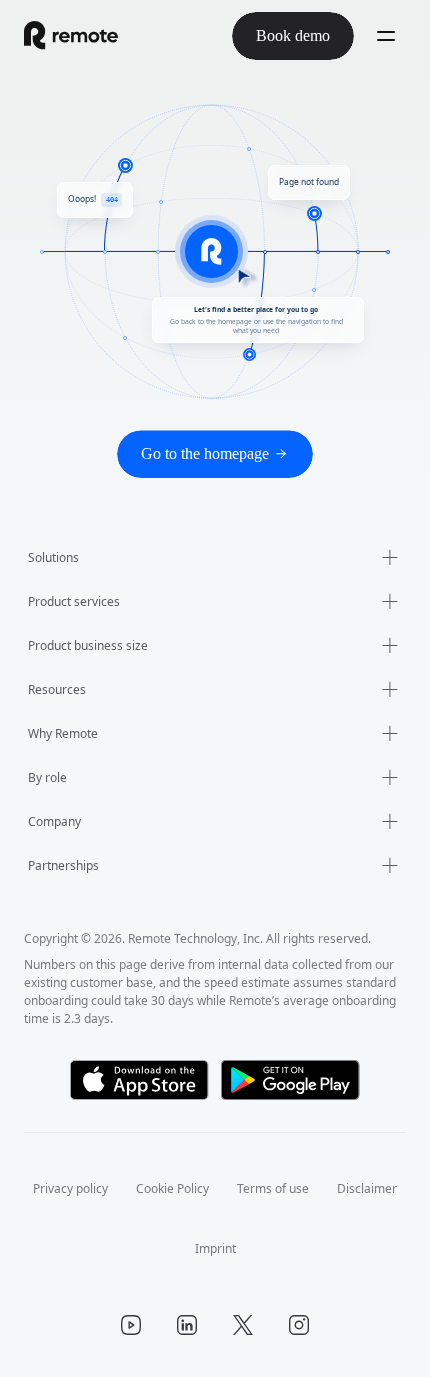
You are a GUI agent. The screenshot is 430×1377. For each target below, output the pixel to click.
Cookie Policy (217, 1188)
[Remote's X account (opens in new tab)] (243, 1325)
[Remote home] (71, 36)
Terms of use (325, 1188)
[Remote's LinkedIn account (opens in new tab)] (187, 1325)
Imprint (260, 1248)
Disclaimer (181, 1248)
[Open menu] (386, 36)
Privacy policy (107, 1188)
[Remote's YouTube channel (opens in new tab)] (131, 1325)
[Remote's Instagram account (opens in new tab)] (299, 1325)
